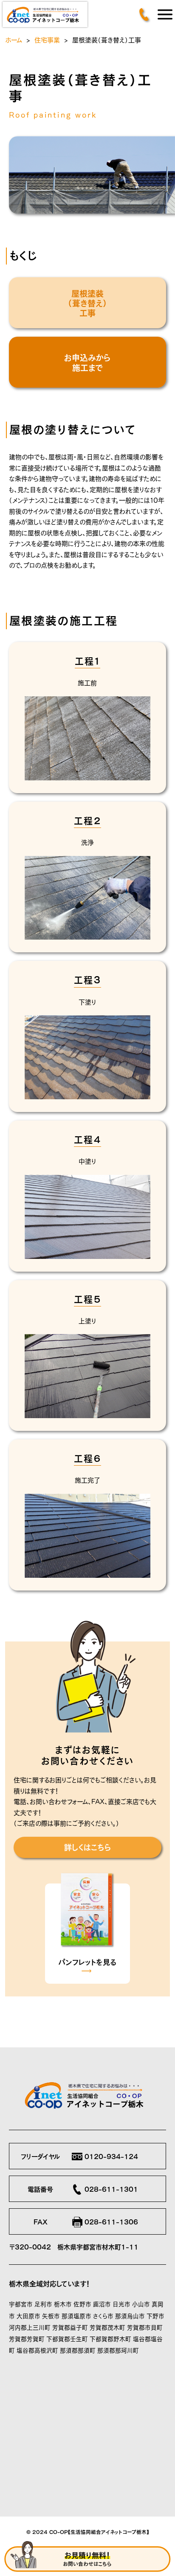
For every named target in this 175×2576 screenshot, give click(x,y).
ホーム (14, 39)
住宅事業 (47, 39)
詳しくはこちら (87, 1847)
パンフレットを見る (87, 1961)
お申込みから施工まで (87, 362)
